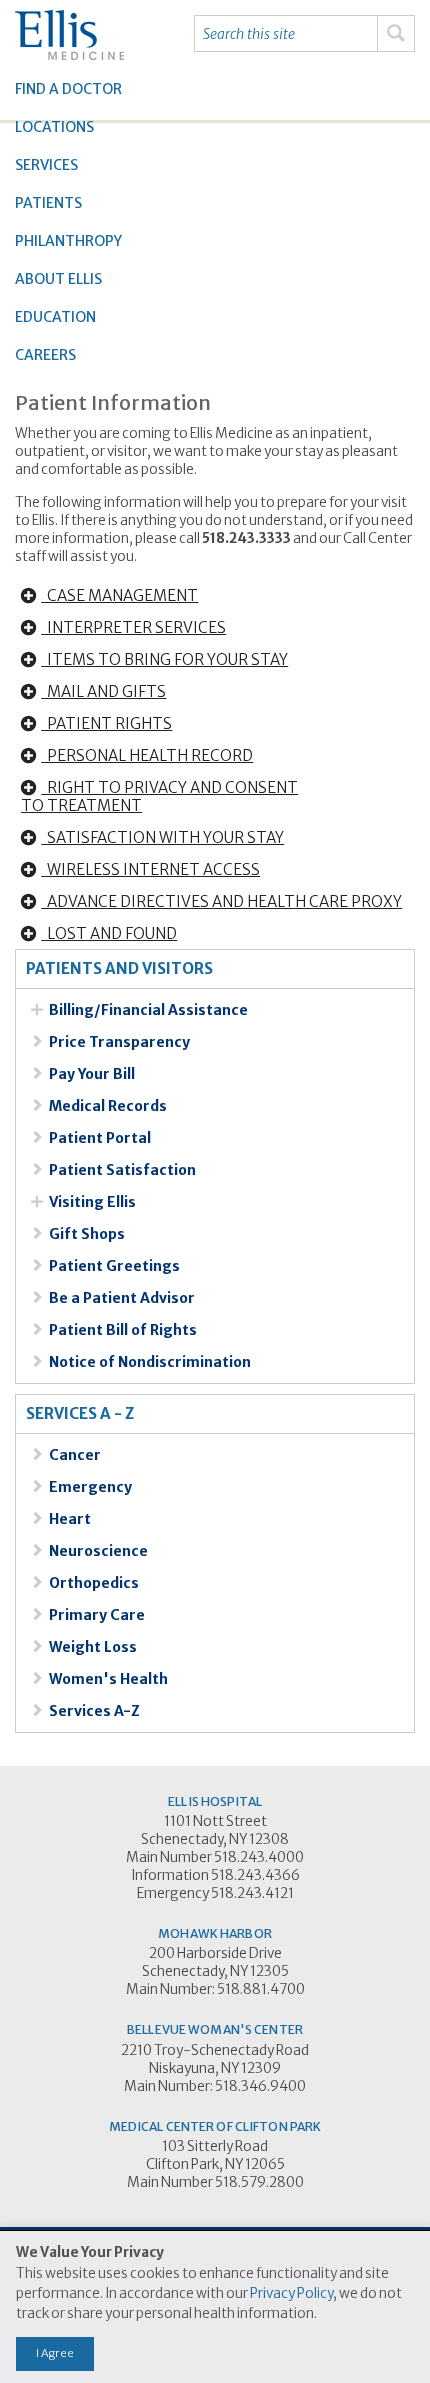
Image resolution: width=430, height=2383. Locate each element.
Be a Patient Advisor (122, 1298)
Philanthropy (68, 241)
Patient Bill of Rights (123, 1330)
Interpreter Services (133, 627)
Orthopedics (94, 1583)
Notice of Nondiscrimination (150, 1362)
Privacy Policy (291, 2293)
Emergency (90, 1487)
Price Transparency (119, 1042)
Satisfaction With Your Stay (162, 837)
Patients (48, 203)
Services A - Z (80, 1414)
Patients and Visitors (119, 969)
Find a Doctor (68, 89)
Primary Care (97, 1615)
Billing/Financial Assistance (148, 1010)
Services (46, 165)
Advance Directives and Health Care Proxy (221, 901)
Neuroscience (98, 1551)
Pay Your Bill (92, 1074)
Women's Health (108, 1679)
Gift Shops (87, 1234)
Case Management (119, 595)
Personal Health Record (147, 755)
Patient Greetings (114, 1266)
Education (55, 317)
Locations (54, 127)
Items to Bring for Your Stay (164, 659)
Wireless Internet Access (150, 869)
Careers (45, 355)
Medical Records (108, 1106)
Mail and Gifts (103, 691)
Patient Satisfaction (122, 1170)
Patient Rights (106, 723)
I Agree (55, 2353)
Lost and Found (109, 933)
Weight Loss (93, 1647)
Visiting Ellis (92, 1202)
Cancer (75, 1455)
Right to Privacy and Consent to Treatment (159, 796)
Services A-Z (94, 1711)
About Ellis (58, 279)
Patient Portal (100, 1138)
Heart (70, 1519)
